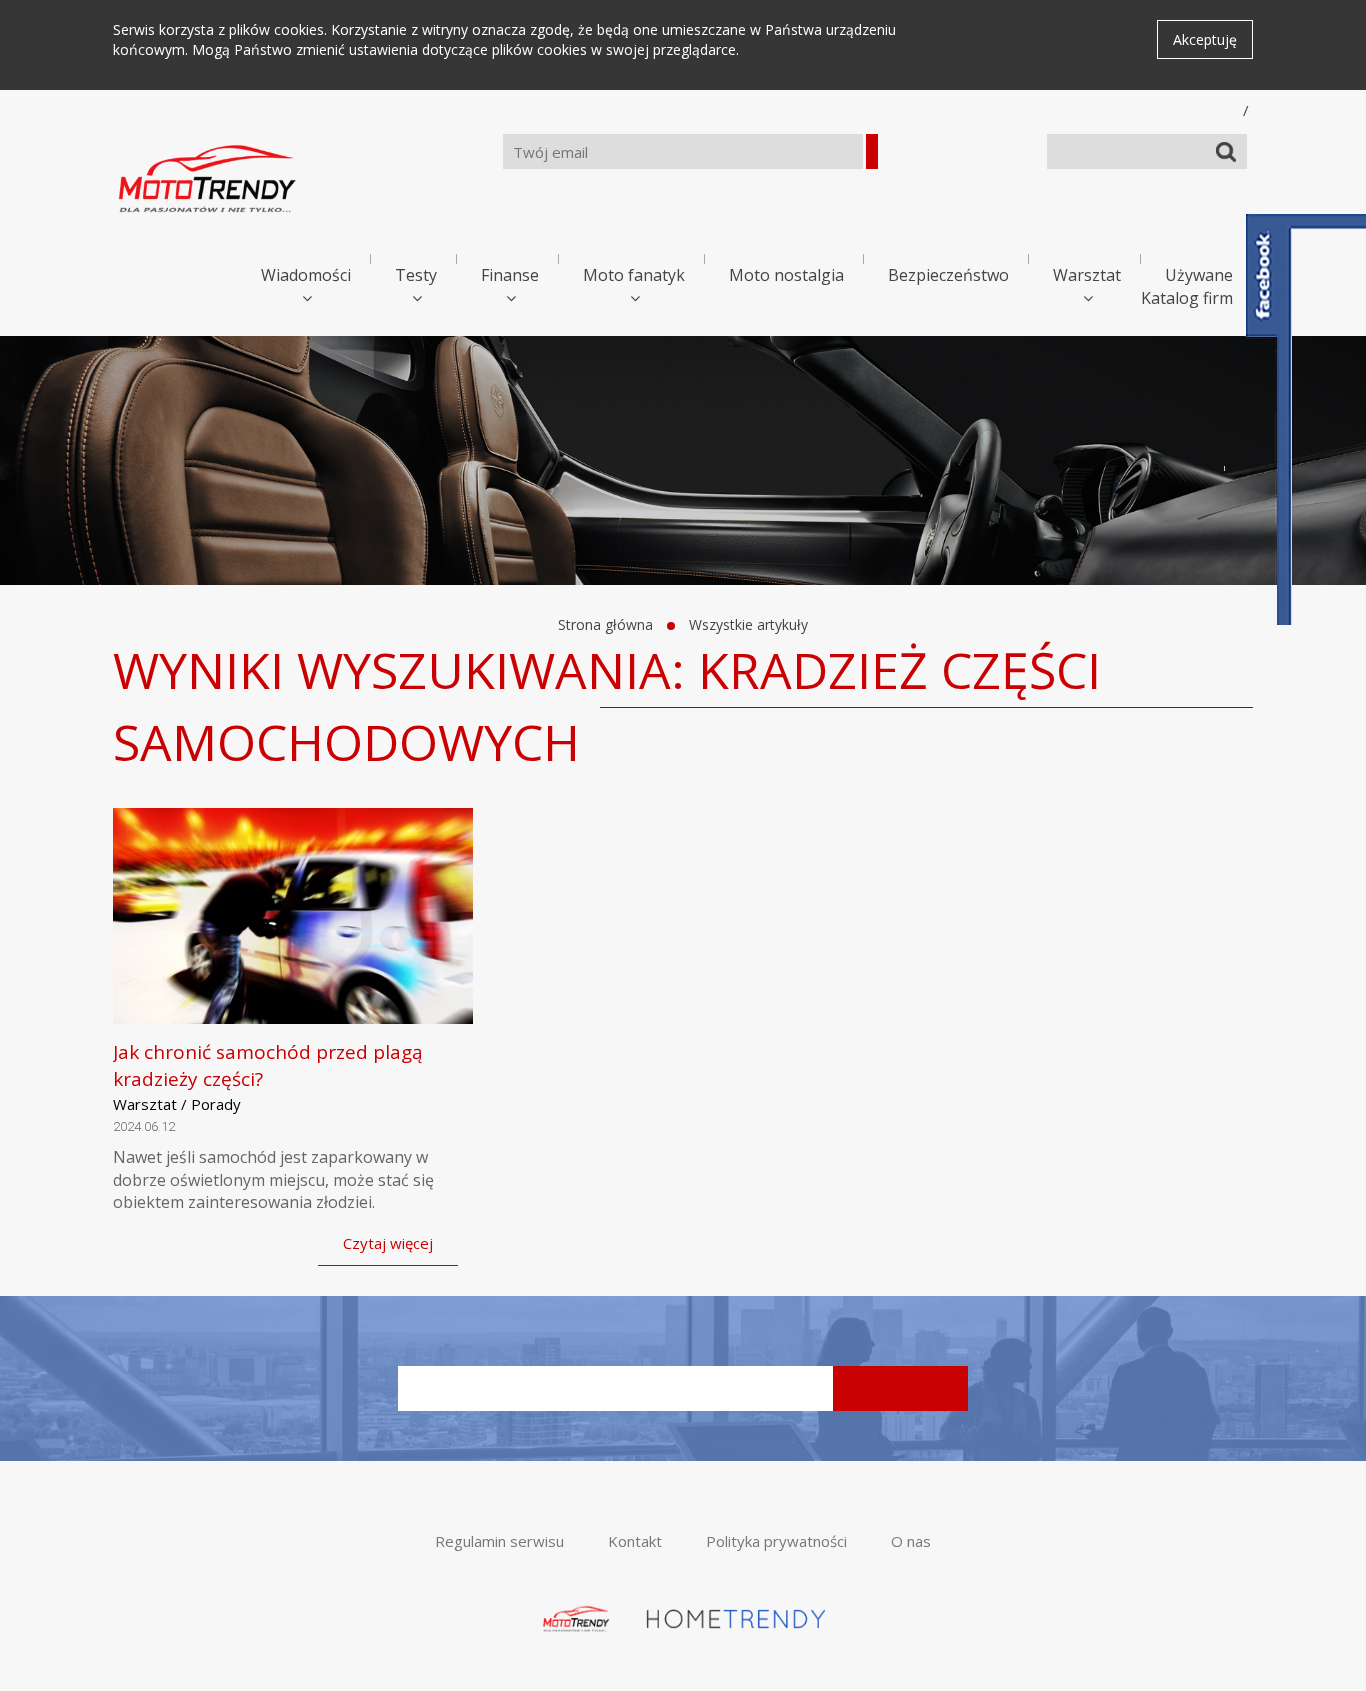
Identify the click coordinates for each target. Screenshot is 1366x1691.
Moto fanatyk (634, 275)
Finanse (510, 275)
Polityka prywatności (776, 1541)
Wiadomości (306, 275)
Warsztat (1087, 275)
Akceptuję (1205, 39)
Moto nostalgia (786, 275)
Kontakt (635, 1541)
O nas (911, 1541)
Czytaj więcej (388, 1243)
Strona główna (605, 624)
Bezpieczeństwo (948, 275)
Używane (1199, 275)
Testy (416, 275)
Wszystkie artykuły (748, 624)
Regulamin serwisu (499, 1541)
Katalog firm (1187, 298)
